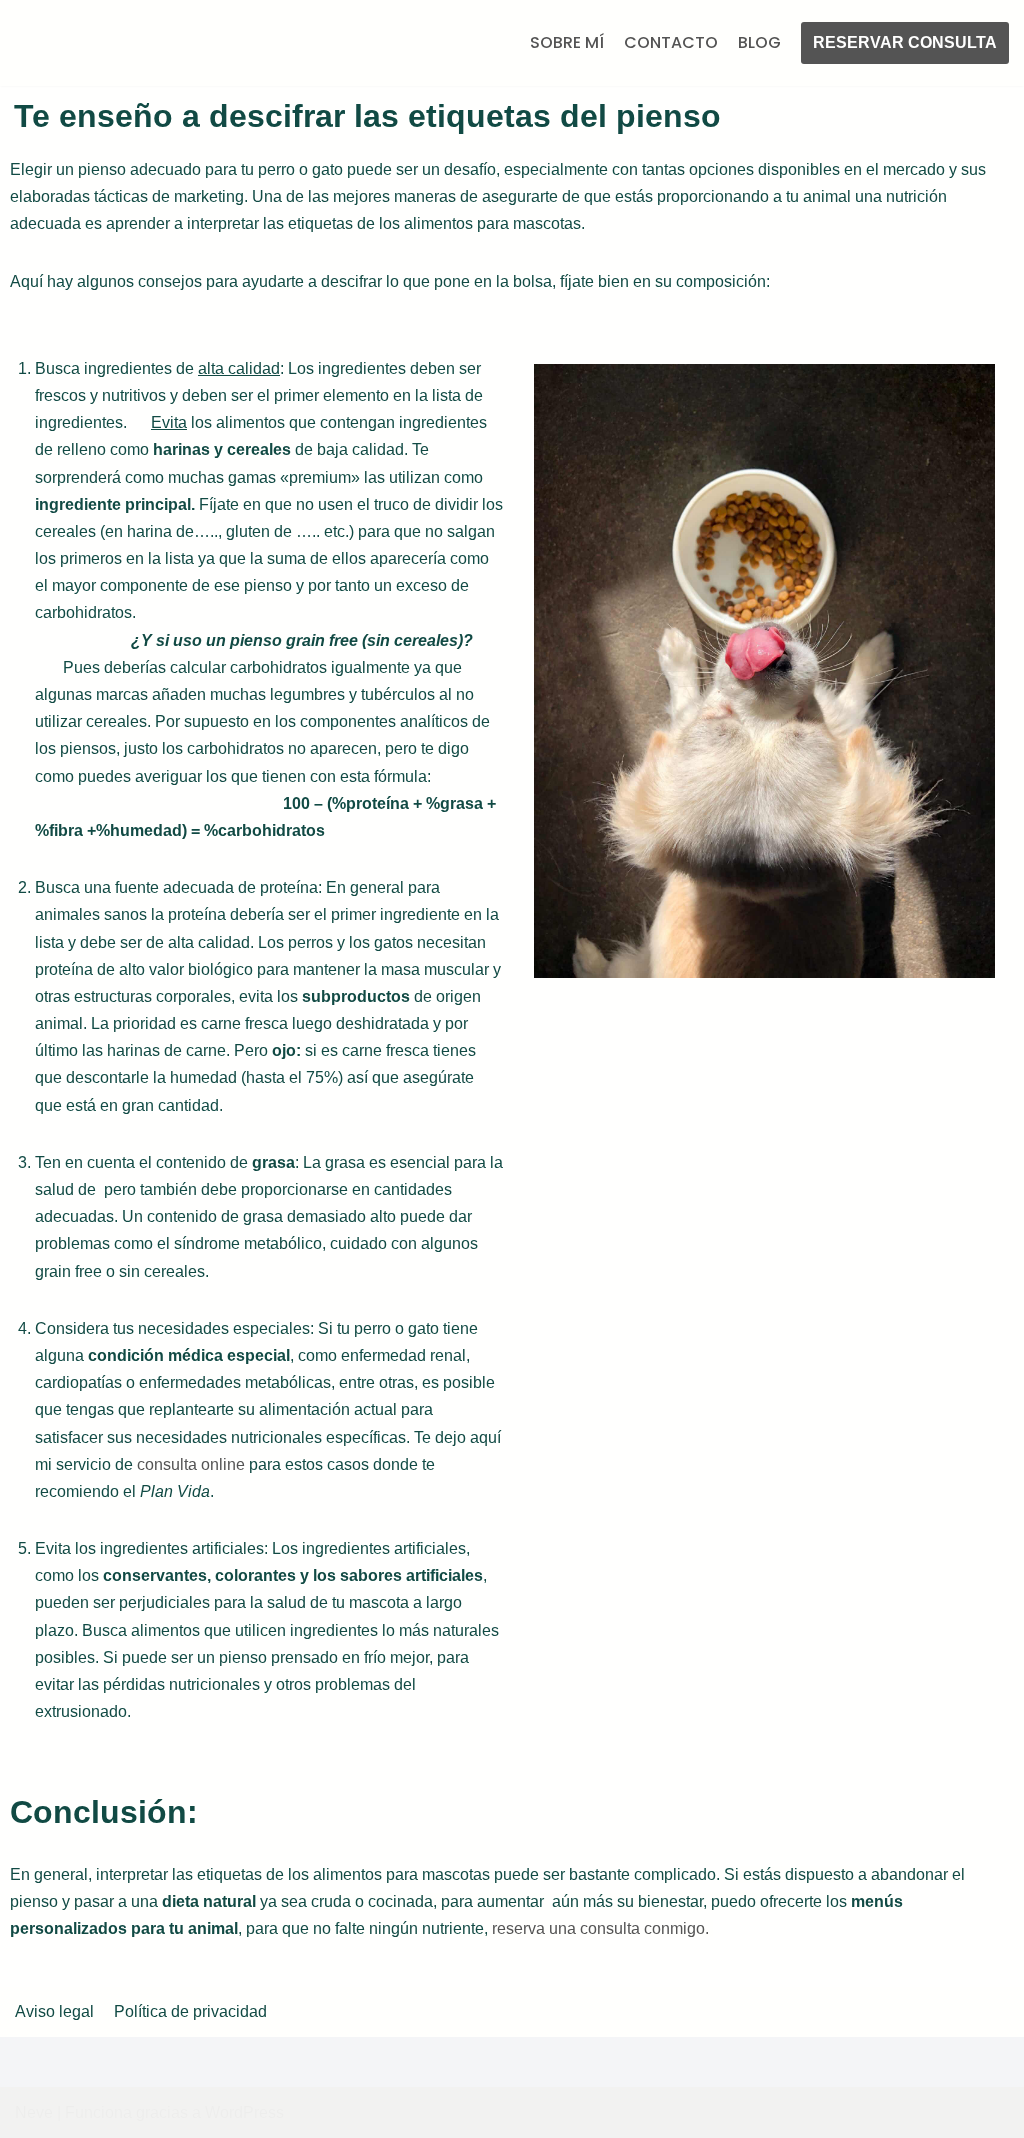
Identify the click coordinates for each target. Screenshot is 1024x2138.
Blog (759, 44)
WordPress (244, 2112)
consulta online (193, 1468)
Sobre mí (567, 44)
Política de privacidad (190, 2011)
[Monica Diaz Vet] (115, 45)
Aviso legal (54, 2011)
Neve (34, 2112)
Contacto (671, 44)
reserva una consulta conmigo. (602, 1933)
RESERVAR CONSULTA (905, 44)
